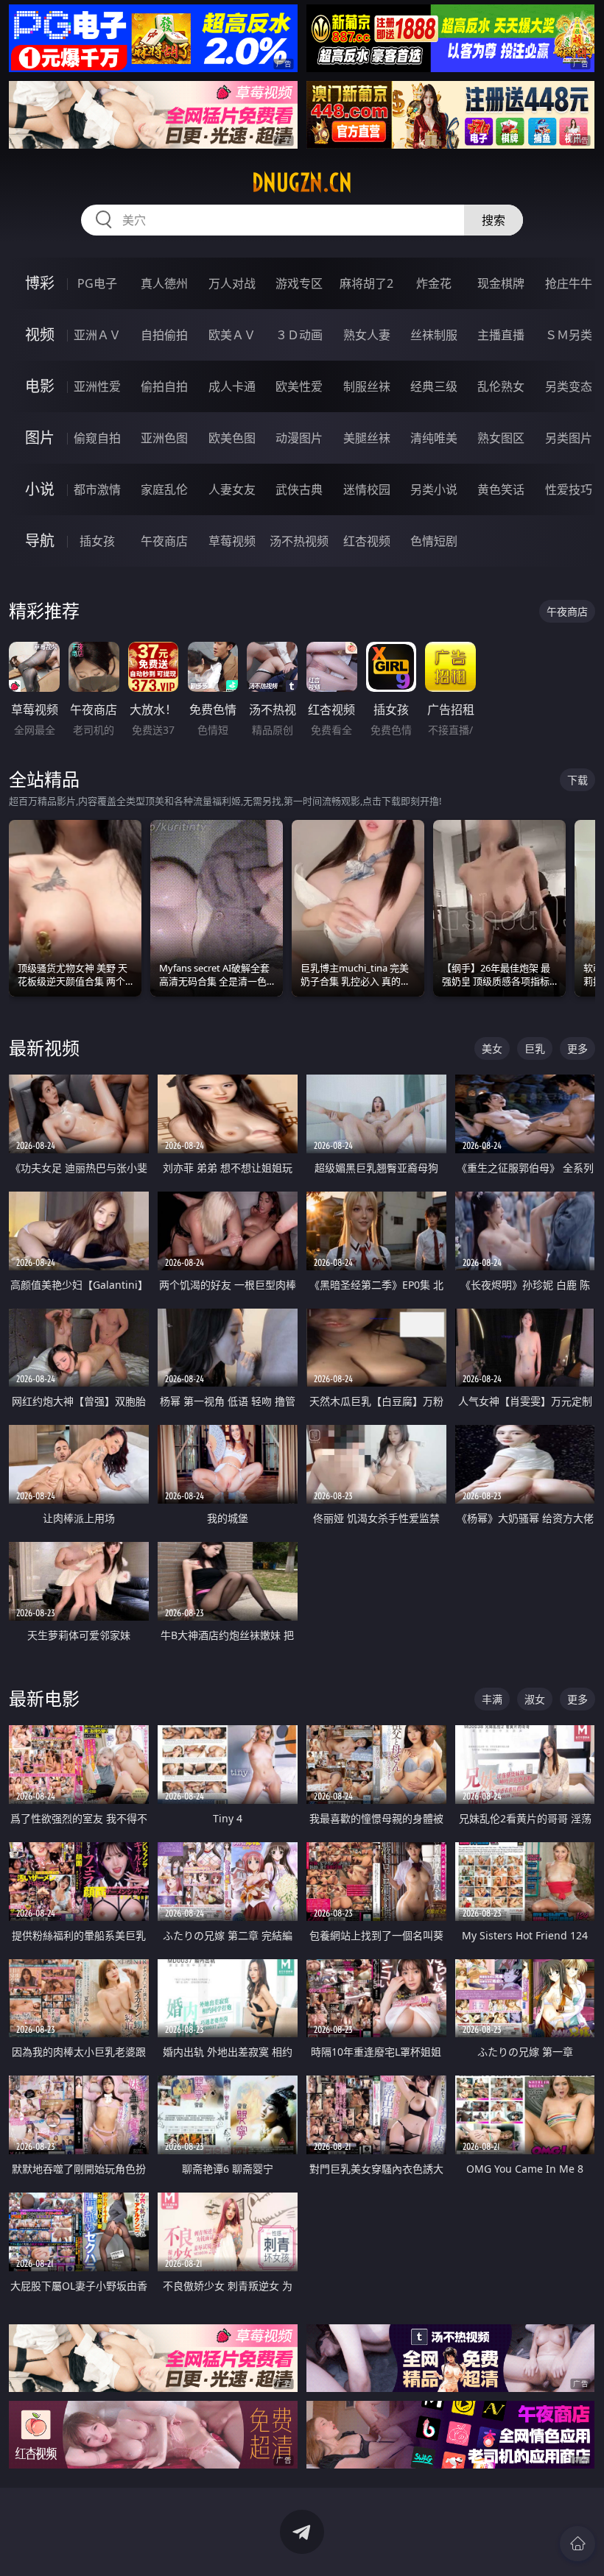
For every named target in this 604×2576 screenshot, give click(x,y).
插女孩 (97, 541)
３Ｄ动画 (299, 335)
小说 (40, 489)
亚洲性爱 (97, 386)
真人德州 (164, 283)
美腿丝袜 (367, 438)
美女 (492, 1048)
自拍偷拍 (164, 335)
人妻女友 (232, 489)
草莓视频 (232, 541)
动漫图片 (299, 438)
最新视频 (44, 1048)
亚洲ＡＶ (97, 335)
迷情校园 (367, 489)
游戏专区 (299, 283)
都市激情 (97, 489)
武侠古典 (299, 489)
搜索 (494, 220)
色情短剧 (434, 541)
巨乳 (535, 1048)
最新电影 (44, 1698)
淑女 (535, 1699)
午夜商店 (164, 541)
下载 (577, 780)
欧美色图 (232, 438)
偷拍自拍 (164, 386)
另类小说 (434, 489)
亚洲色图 (164, 438)
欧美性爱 (299, 386)
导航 (40, 541)
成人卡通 (232, 386)
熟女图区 (501, 438)
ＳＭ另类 (569, 335)
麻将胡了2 (366, 283)
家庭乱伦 (164, 489)
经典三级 (434, 386)
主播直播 (501, 335)
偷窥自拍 (97, 438)
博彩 (40, 283)
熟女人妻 (367, 335)
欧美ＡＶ (232, 335)
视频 (40, 335)
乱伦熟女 (501, 386)
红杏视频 (367, 541)
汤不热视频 (299, 541)
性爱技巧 (569, 489)
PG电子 (97, 283)
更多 (577, 1048)
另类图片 (569, 438)
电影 (40, 386)
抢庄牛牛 (569, 283)
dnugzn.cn (302, 183)
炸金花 (434, 283)
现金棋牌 (501, 283)
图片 (40, 438)
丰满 (492, 1699)
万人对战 (232, 283)
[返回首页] (577, 2544)
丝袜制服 (434, 335)
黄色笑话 (501, 489)
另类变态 (569, 386)
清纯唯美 (434, 438)
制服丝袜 (367, 386)
